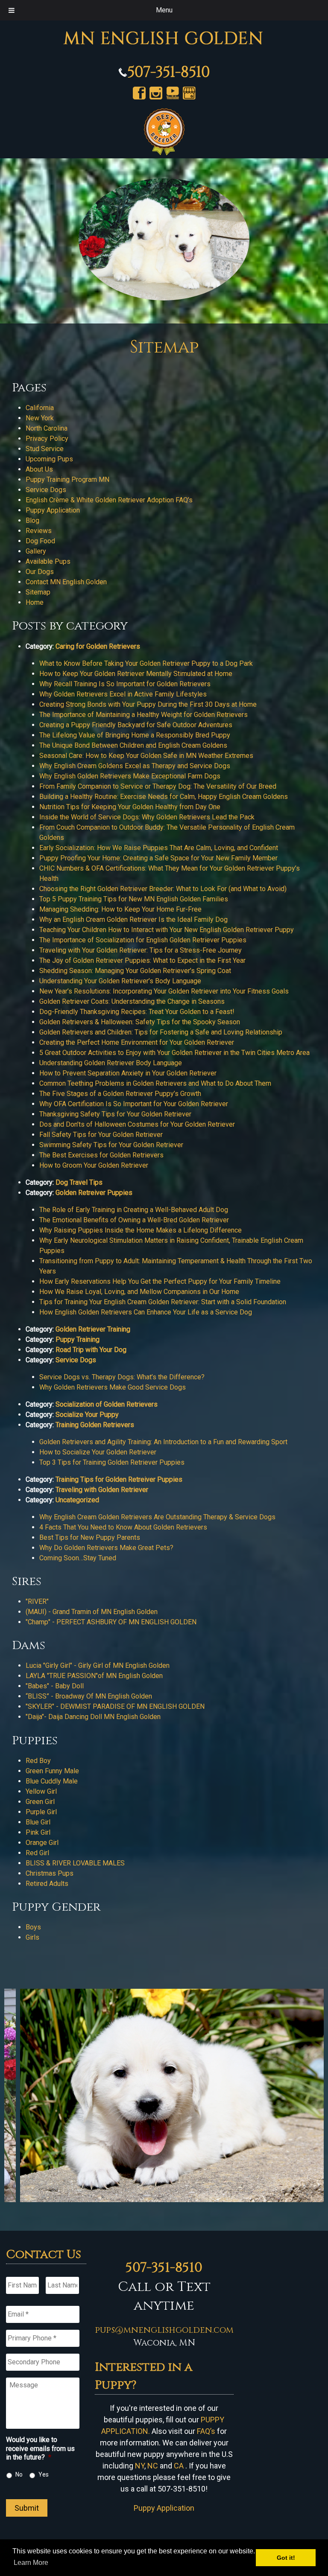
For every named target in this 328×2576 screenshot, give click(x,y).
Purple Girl (41, 1812)
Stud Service (45, 449)
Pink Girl (38, 1832)
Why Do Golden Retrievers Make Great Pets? (106, 1548)
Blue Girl (38, 1822)
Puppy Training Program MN (67, 479)
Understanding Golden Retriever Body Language (111, 1063)
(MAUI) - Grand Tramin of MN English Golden (92, 1612)
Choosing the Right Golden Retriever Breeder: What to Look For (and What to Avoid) (163, 889)
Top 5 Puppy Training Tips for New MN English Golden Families (134, 899)
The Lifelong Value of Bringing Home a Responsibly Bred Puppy (135, 735)
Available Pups (48, 561)
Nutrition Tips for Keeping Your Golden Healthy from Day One (130, 807)
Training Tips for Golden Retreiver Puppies (119, 1479)
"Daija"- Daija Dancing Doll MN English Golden (93, 1717)
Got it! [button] (286, 2558)
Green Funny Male (52, 1771)
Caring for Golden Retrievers (98, 646)
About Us (39, 469)
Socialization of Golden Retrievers (107, 1404)
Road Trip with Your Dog (91, 1350)
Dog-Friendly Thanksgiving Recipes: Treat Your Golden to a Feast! (137, 1012)
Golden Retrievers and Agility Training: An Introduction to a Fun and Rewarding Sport (163, 1442)
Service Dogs (46, 490)
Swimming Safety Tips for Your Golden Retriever (111, 1145)
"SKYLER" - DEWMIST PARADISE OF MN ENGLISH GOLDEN (115, 1706)
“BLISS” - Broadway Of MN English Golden (89, 1696)
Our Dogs (40, 572)
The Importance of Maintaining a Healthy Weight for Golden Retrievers (143, 715)
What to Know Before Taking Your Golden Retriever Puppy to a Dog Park (146, 663)
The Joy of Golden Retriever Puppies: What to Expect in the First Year (142, 960)
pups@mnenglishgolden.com (164, 2330)
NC (153, 2466)
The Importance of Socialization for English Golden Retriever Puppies (143, 940)
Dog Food (40, 541)
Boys (33, 1927)
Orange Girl (42, 1843)
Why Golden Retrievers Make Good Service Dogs (113, 1387)
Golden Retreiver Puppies (94, 1193)
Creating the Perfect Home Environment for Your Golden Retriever (137, 1042)
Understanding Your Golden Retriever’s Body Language (120, 981)
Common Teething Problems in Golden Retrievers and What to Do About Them (155, 1083)
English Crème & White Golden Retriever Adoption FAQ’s (109, 500)
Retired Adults (47, 1884)
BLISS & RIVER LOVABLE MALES (76, 1863)
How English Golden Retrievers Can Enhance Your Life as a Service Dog (146, 1312)
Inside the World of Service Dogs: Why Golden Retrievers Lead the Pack (147, 817)
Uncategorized (77, 1500)
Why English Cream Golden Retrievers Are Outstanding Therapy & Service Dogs (157, 1517)
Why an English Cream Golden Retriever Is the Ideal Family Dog (133, 919)
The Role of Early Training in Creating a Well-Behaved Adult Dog (134, 1210)
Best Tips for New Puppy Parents (90, 1537)
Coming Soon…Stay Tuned (78, 1558)
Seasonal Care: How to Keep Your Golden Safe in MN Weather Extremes (146, 756)
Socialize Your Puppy (87, 1415)
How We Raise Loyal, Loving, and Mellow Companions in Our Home (139, 1292)
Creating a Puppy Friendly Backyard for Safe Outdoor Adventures (136, 725)
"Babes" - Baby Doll (55, 1686)
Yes (44, 2474)
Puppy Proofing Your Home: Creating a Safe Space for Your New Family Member (158, 858)
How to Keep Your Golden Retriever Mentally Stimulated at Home (136, 674)
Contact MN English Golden (66, 582)
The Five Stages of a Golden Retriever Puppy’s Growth (120, 1094)
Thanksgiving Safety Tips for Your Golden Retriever (115, 1114)
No (19, 2474)
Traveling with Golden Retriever (102, 1490)
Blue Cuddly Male (52, 1781)
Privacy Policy (47, 439)
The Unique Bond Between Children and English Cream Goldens (133, 745)
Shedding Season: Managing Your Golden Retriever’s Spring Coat (135, 971)
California (40, 408)
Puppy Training (78, 1339)
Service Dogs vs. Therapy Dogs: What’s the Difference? (122, 1377)
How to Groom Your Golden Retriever (94, 1165)
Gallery (36, 551)
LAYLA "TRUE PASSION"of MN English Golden (94, 1676)
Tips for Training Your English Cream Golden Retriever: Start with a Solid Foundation (163, 1302)
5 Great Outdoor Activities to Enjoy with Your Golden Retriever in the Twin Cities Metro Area (174, 1053)
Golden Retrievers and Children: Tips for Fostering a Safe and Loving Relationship (161, 1032)
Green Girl (40, 1802)
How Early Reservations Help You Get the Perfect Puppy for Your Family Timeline (160, 1281)
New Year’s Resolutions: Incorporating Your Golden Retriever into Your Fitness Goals (164, 991)
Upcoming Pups (49, 459)
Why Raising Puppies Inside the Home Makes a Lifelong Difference (141, 1230)
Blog (32, 520)
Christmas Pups (50, 1873)
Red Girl (37, 1853)
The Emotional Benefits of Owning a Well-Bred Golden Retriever (134, 1220)
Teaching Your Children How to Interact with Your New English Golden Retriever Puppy (167, 930)
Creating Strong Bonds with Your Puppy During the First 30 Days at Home (148, 704)
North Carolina (47, 428)
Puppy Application (53, 510)
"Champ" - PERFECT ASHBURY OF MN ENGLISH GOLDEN (112, 1622)
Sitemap (38, 592)
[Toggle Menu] (12, 10)
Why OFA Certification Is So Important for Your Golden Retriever (134, 1104)
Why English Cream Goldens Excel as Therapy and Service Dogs (135, 766)
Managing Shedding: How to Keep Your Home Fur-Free (120, 909)
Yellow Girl (41, 1791)
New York (40, 418)
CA (179, 2466)
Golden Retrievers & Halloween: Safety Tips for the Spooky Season (140, 1022)
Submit (27, 2508)
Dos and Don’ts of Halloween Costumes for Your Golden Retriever (137, 1124)
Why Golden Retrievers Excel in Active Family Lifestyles (123, 694)
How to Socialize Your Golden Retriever (98, 1452)
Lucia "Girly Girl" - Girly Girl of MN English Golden (98, 1665)
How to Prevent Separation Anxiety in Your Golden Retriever (128, 1073)
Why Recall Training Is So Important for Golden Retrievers (125, 684)
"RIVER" (37, 1601)
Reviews (39, 531)
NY (140, 2466)
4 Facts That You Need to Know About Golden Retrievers (123, 1527)
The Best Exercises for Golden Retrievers (101, 1155)
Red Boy (38, 1761)
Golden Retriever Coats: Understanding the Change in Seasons (132, 1001)
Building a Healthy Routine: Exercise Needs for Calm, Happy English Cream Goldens (164, 797)
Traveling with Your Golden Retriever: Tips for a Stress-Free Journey (141, 950)
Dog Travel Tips (79, 1182)
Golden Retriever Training (93, 1329)
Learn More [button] (31, 2563)
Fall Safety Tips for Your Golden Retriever (101, 1135)
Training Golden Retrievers (95, 1425)
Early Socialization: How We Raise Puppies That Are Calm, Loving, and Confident (159, 848)
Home (35, 602)
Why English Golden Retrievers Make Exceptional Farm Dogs (130, 776)
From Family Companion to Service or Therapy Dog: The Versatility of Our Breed (158, 786)
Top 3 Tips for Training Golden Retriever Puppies (112, 1462)
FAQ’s (206, 2431)
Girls (32, 1937)
